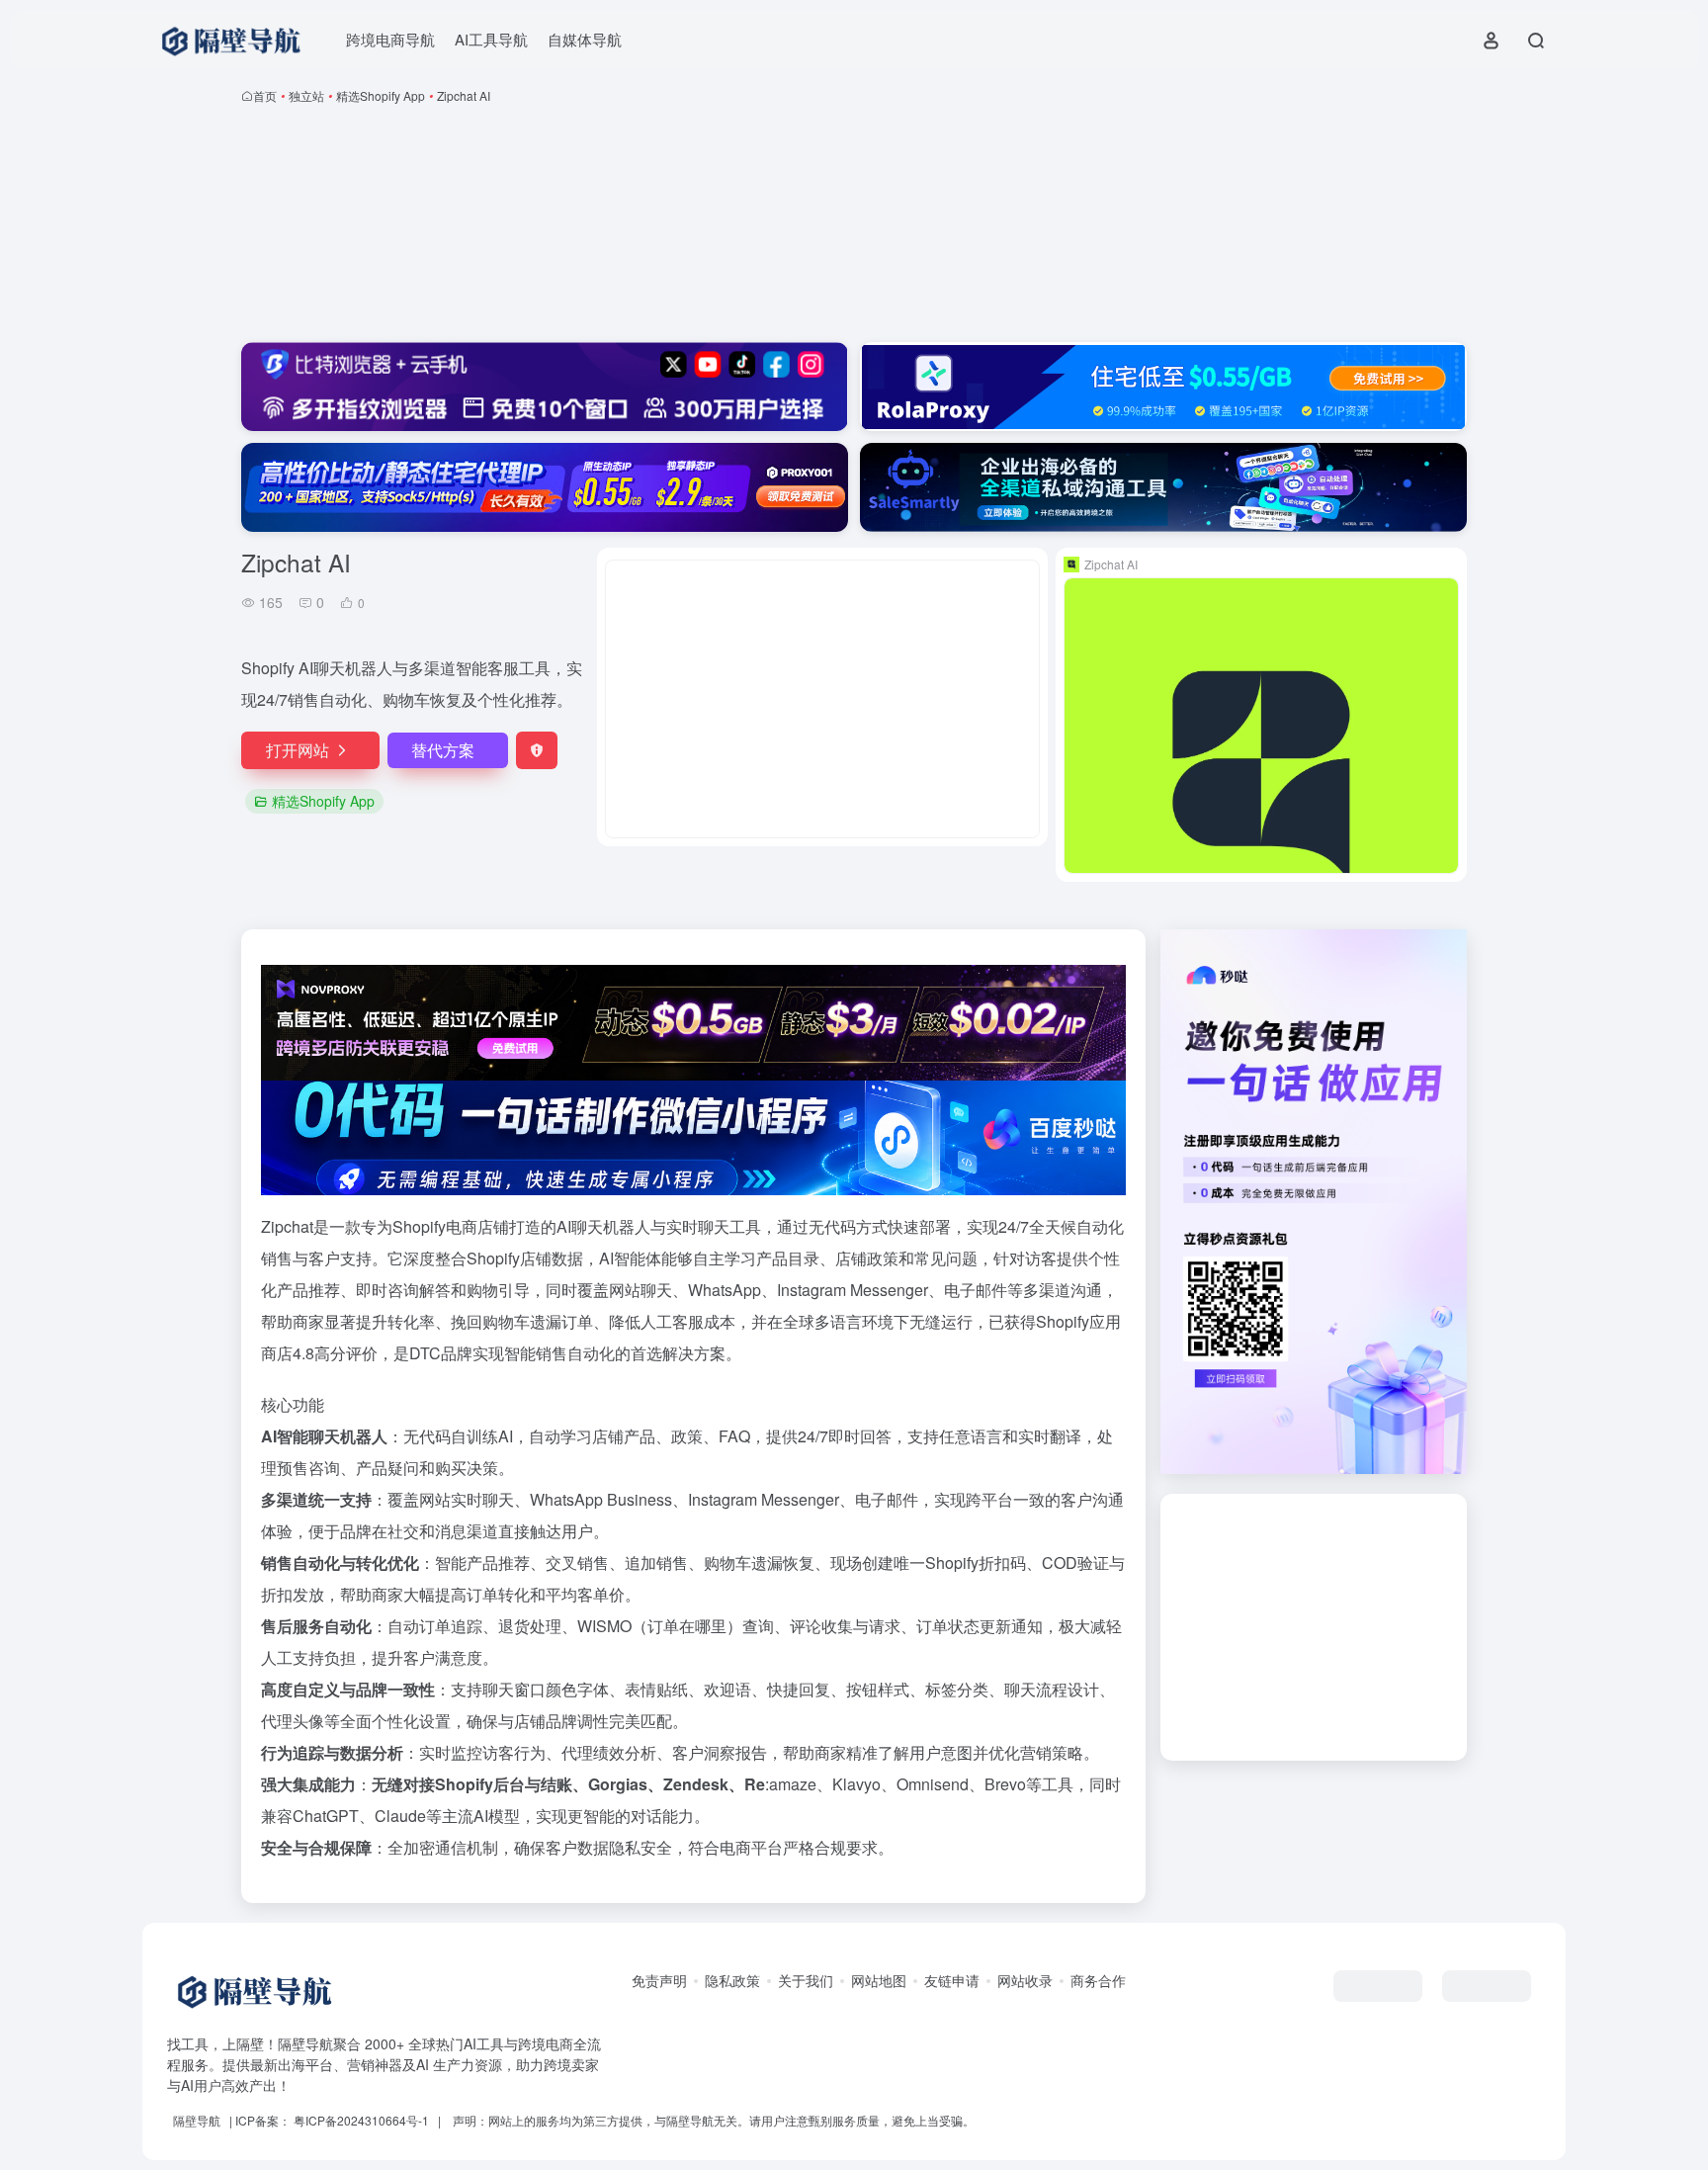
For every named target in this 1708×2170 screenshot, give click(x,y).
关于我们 (806, 1980)
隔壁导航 (197, 2120)
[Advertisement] (854, 227)
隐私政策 (732, 1980)
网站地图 (879, 1980)
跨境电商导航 (390, 39)
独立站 (306, 95)
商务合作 (1098, 1980)
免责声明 (659, 1980)
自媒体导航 (585, 39)
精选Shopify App (381, 95)
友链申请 (952, 1980)
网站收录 (1025, 1980)
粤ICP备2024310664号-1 (361, 2120)
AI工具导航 (491, 39)
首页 (265, 95)
